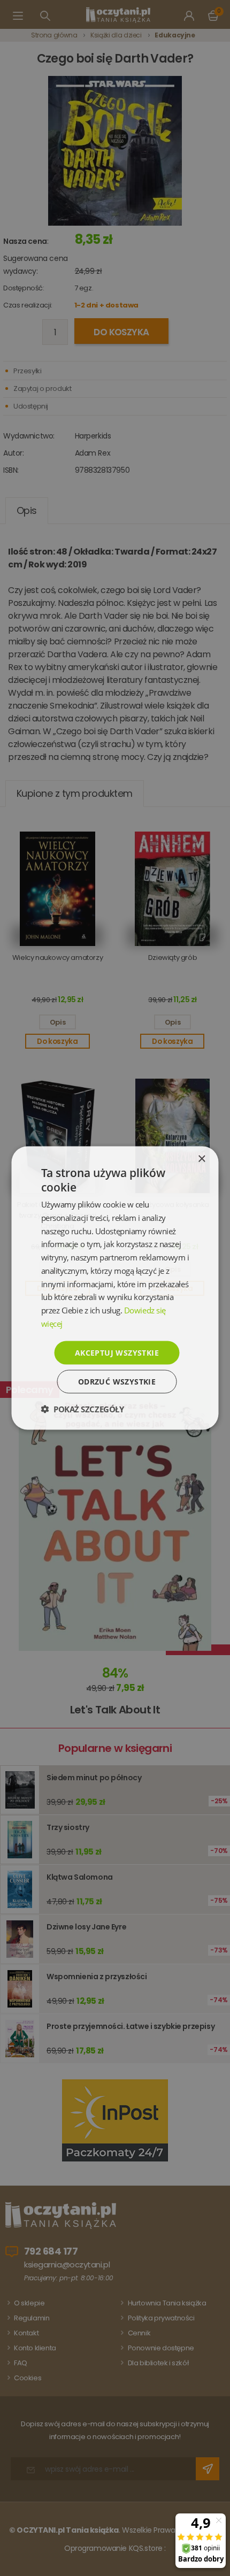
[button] (83, 1409)
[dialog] (115, 1288)
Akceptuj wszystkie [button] (117, 1352)
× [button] (201, 1159)
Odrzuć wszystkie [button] (117, 1382)
